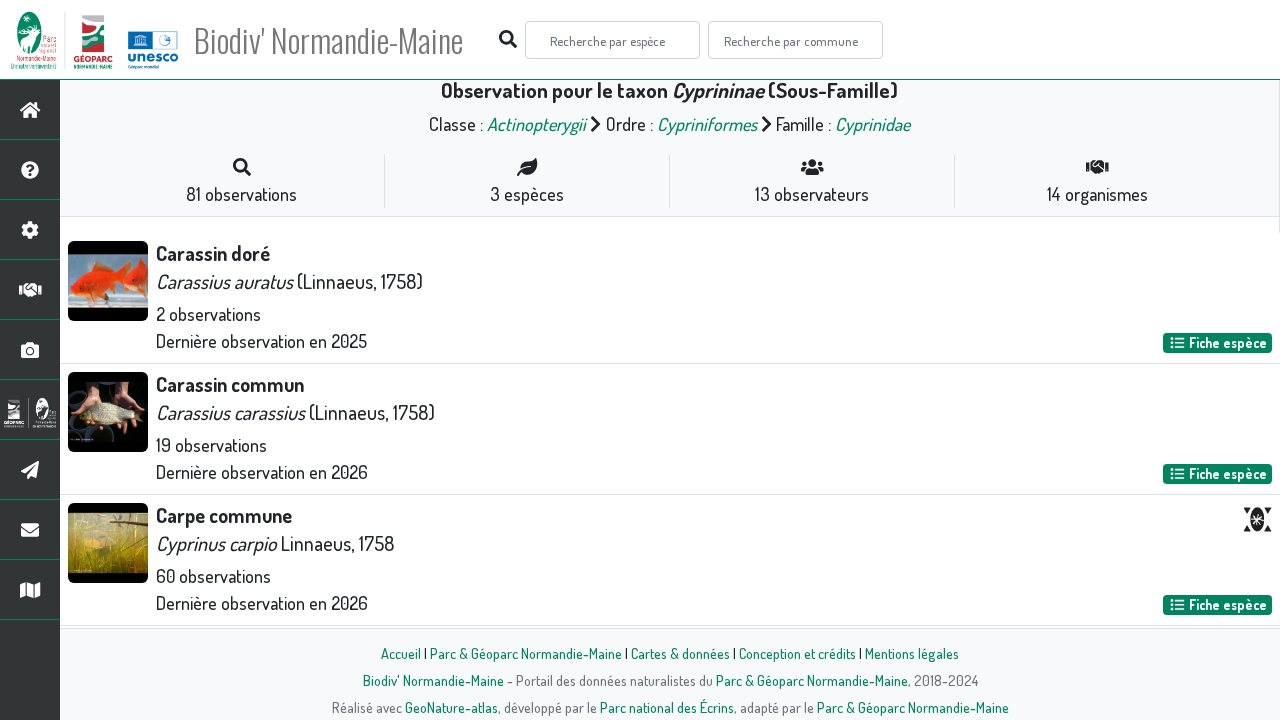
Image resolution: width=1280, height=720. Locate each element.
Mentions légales (912, 653)
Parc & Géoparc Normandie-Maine (526, 653)
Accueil (401, 653)
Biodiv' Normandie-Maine (328, 40)
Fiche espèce (1226, 342)
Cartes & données (680, 653)
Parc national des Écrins (667, 707)
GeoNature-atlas (451, 707)
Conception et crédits (797, 653)
